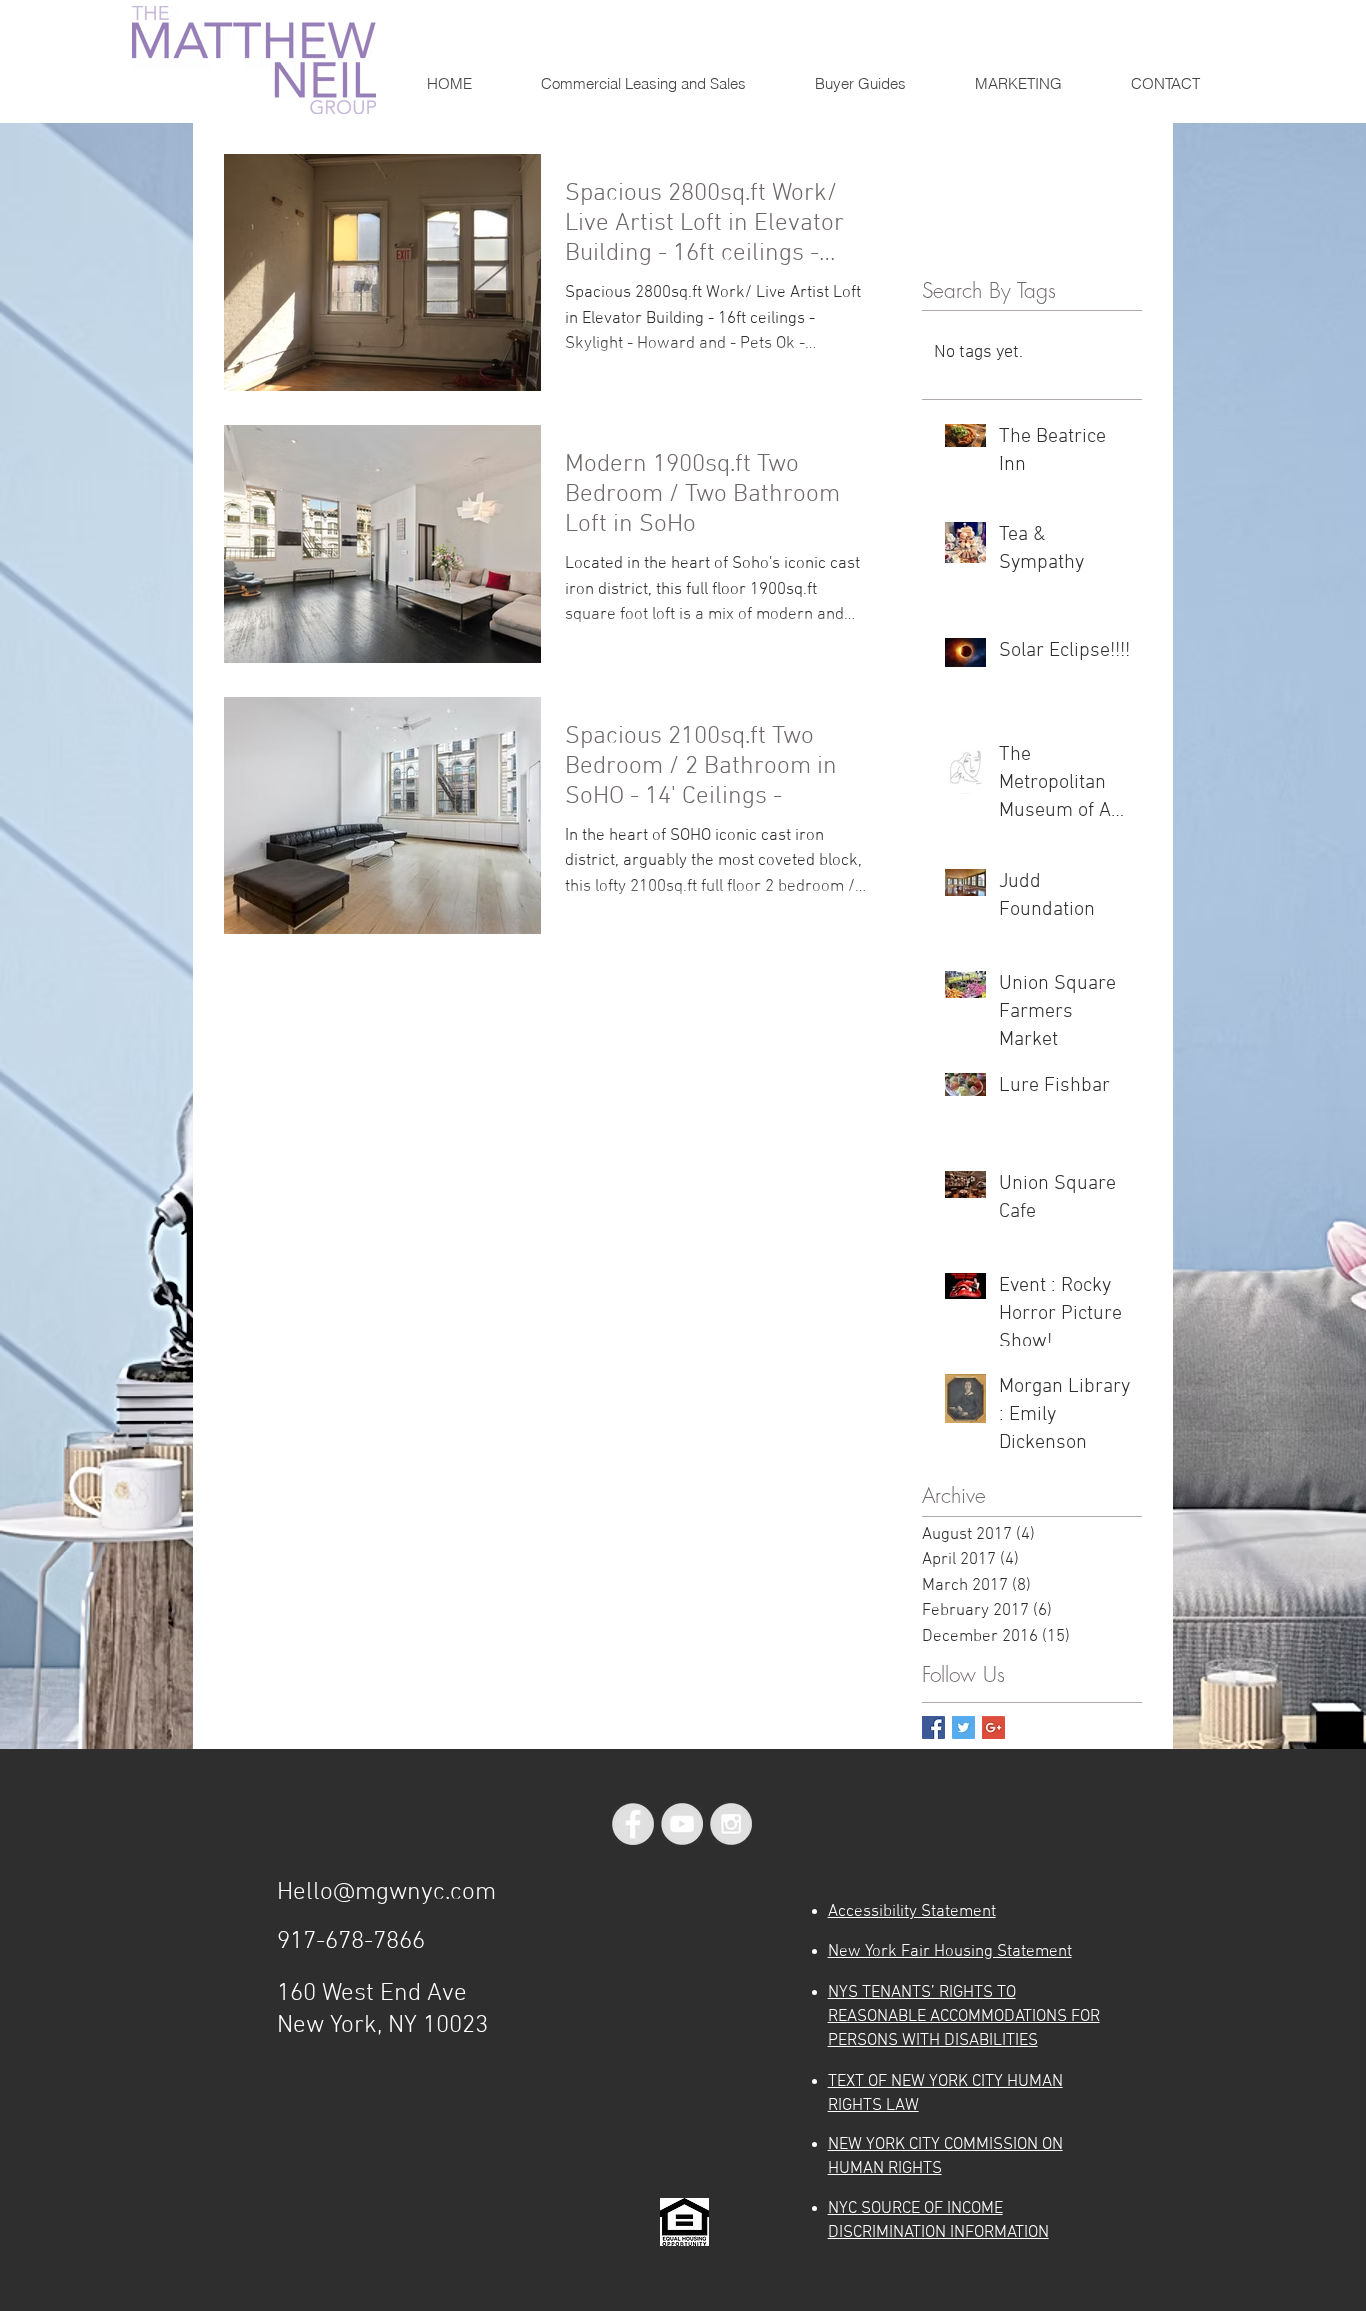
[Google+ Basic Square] (993, 1727)
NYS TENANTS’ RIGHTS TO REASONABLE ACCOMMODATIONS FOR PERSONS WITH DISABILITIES (964, 2017)
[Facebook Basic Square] (933, 1727)
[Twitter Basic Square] (963, 1727)
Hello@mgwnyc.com (386, 1893)
